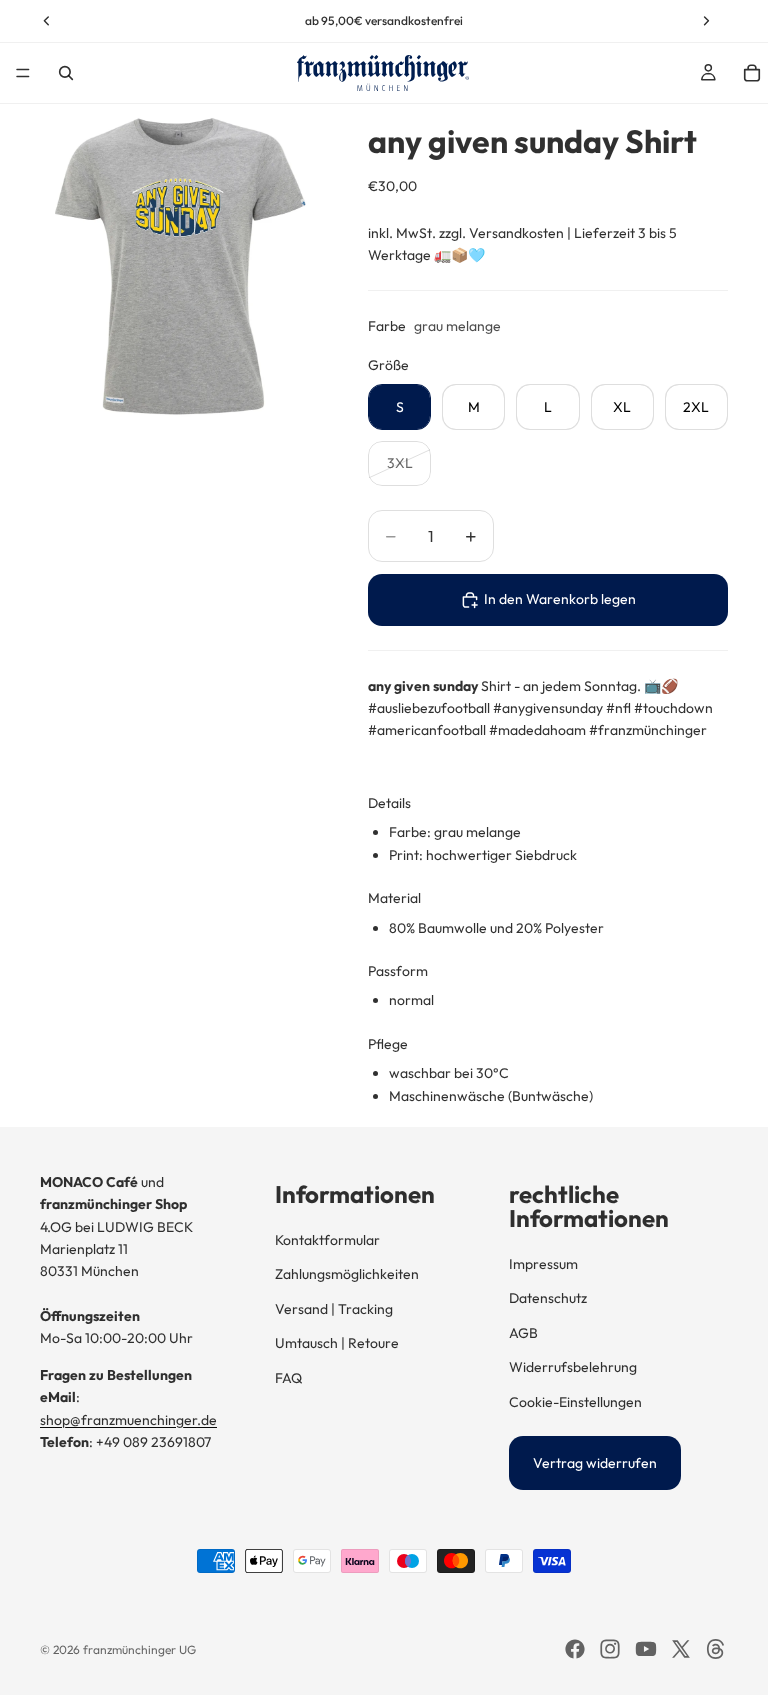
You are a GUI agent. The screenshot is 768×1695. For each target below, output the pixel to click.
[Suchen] (66, 73)
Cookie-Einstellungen (575, 1402)
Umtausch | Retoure (337, 1343)
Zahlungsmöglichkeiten (347, 1274)
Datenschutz (548, 1298)
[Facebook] (575, 1649)
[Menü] (23, 73)
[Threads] (716, 1649)
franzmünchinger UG (139, 1649)
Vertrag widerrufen (595, 1463)
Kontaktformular (327, 1240)
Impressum (543, 1264)
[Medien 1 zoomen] (180, 266)
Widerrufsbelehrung (573, 1367)
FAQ (288, 1378)
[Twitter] (681, 1649)
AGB (523, 1333)
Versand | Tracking (334, 1309)
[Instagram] (610, 1649)
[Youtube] (646, 1649)
